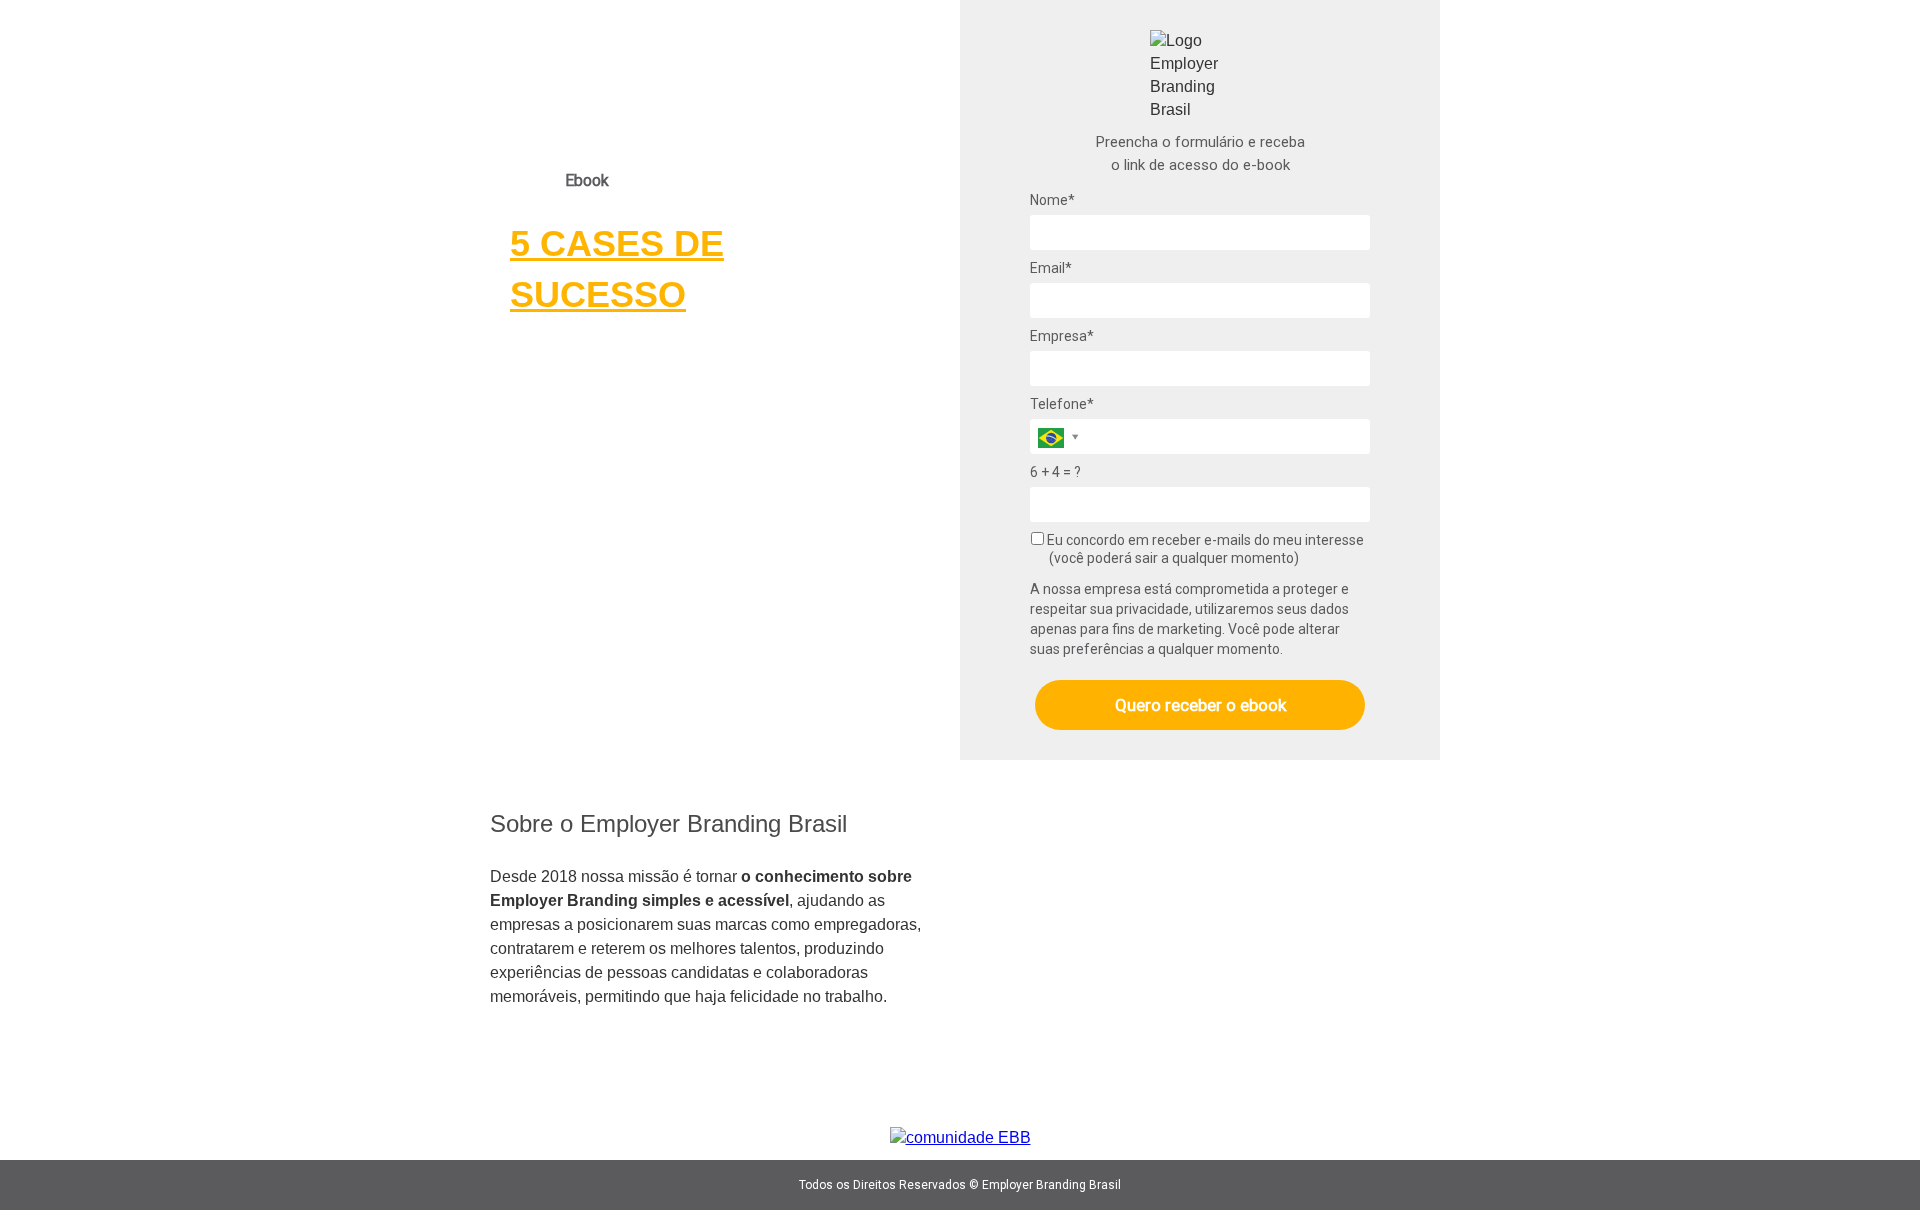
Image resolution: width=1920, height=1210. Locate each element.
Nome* (1052, 200)
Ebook (587, 180)
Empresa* (1062, 336)
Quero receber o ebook (1200, 705)
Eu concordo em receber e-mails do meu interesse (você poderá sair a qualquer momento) (1204, 549)
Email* (1051, 268)
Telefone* (1062, 404)
